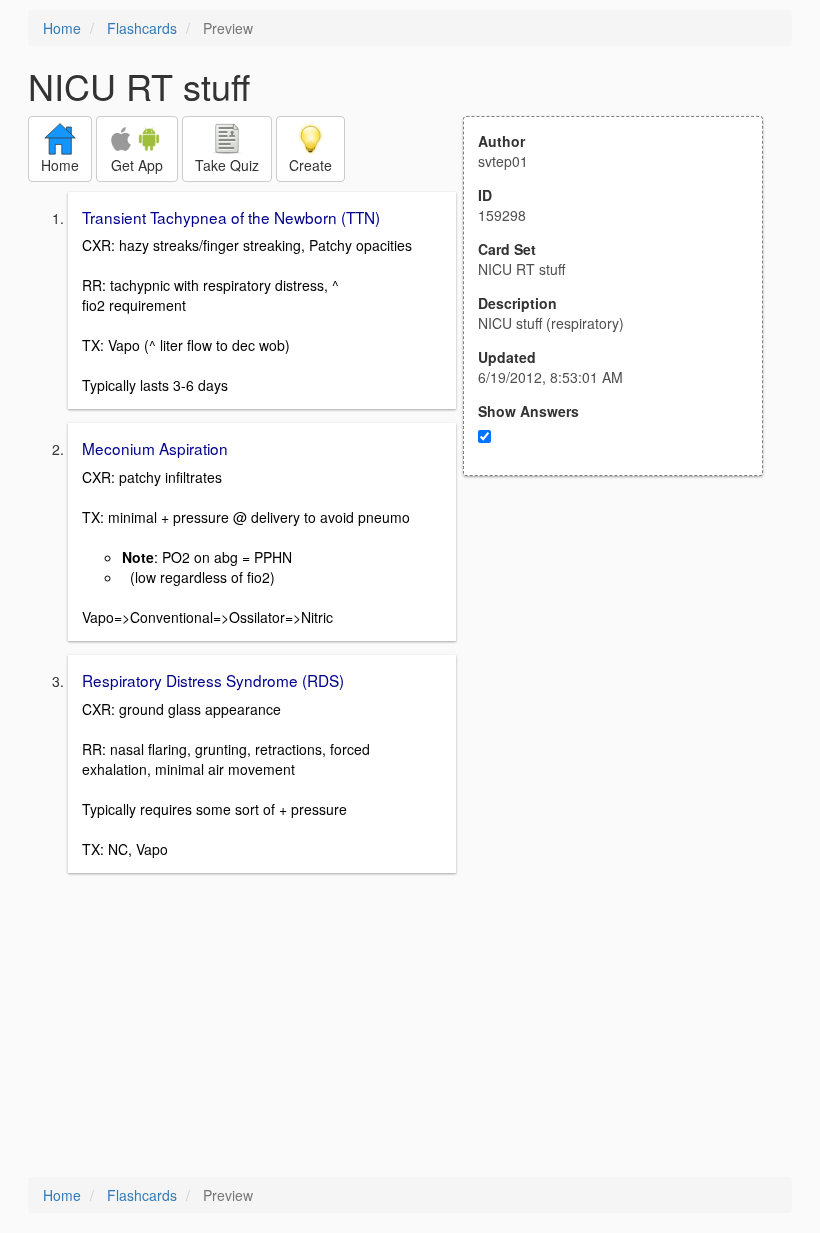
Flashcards (142, 28)
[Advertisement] (624, 672)
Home (62, 28)
